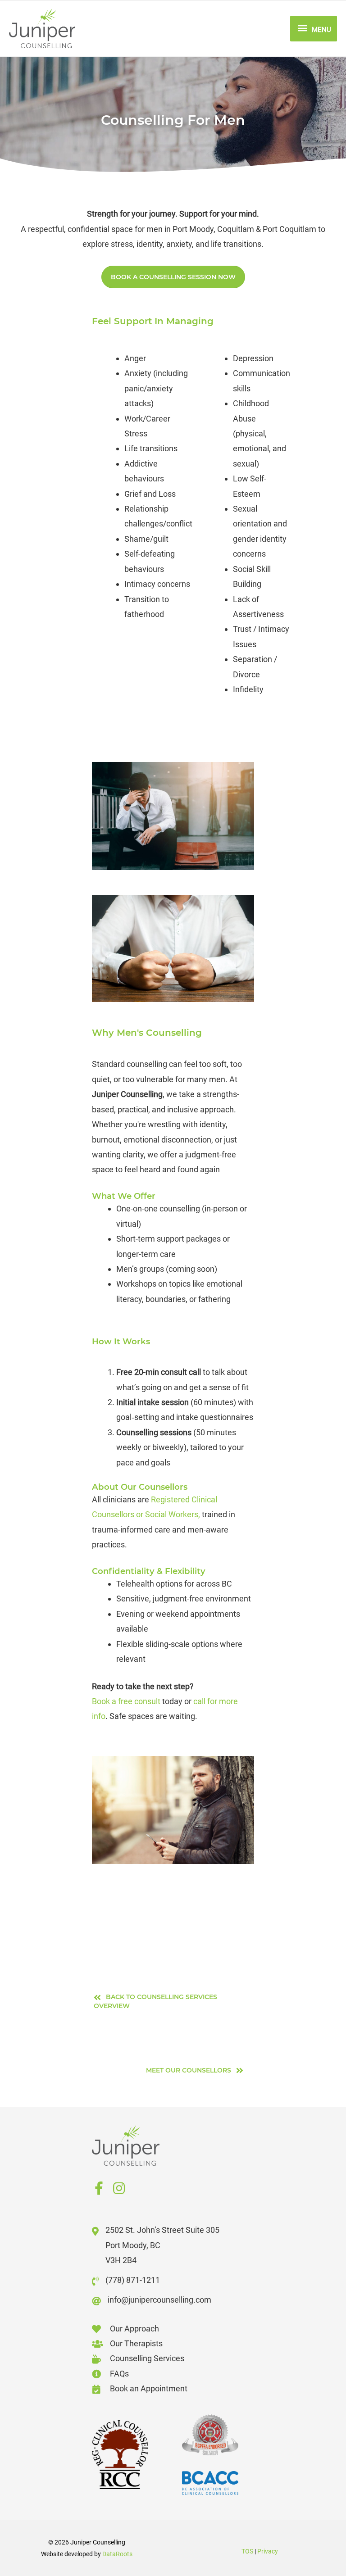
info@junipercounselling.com (159, 2300)
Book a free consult (126, 1701)
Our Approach (134, 2329)
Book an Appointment (149, 2388)
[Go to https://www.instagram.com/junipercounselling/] (119, 2190)
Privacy (268, 2551)
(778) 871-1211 (133, 2280)
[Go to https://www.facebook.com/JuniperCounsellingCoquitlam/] (99, 2190)
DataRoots (117, 2554)
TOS (247, 2551)
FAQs (119, 2374)
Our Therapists (136, 2343)
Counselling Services (147, 2358)
